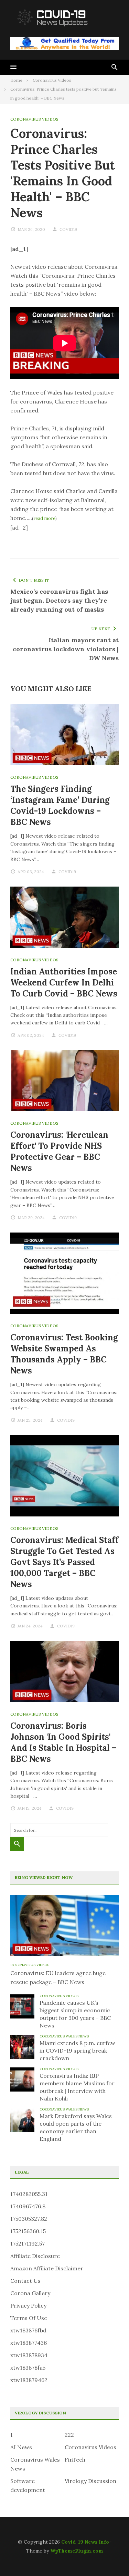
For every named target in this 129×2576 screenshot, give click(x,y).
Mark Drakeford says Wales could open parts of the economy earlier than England (76, 2127)
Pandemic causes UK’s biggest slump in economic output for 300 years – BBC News (75, 2014)
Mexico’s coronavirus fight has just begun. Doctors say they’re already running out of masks (59, 600)
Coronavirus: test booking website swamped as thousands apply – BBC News (64, 1354)
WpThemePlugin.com (77, 2551)
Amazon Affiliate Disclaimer (47, 2268)
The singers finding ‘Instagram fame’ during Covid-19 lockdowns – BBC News (60, 805)
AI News (21, 2447)
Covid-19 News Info (85, 2542)
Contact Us (25, 2281)
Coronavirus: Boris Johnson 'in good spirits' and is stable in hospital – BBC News (63, 1742)
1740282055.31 (29, 2194)
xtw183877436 (29, 2343)
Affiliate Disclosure (35, 2256)
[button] (13, 67)
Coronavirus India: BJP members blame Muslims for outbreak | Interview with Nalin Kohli (77, 2087)
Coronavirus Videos (34, 119)
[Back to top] (110, 2557)
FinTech (75, 2460)
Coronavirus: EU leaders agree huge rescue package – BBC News (58, 1977)
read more (44, 518)
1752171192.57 (28, 2243)
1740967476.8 (28, 2206)
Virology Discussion (90, 2481)
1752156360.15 (28, 2231)
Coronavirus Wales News (64, 2036)
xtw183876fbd (28, 2330)
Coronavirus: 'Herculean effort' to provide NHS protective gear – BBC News (59, 1151)
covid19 (68, 229)
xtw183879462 (29, 2380)
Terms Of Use (29, 2318)
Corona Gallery (30, 2293)
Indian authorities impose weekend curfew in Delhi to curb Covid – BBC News (64, 983)
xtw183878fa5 (28, 2368)
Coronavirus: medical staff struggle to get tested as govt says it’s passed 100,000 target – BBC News (64, 1562)
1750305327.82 (29, 2219)
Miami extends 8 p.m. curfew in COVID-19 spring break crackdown (77, 2051)
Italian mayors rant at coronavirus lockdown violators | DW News (66, 649)
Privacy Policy (28, 2306)
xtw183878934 (29, 2355)
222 (69, 2435)
